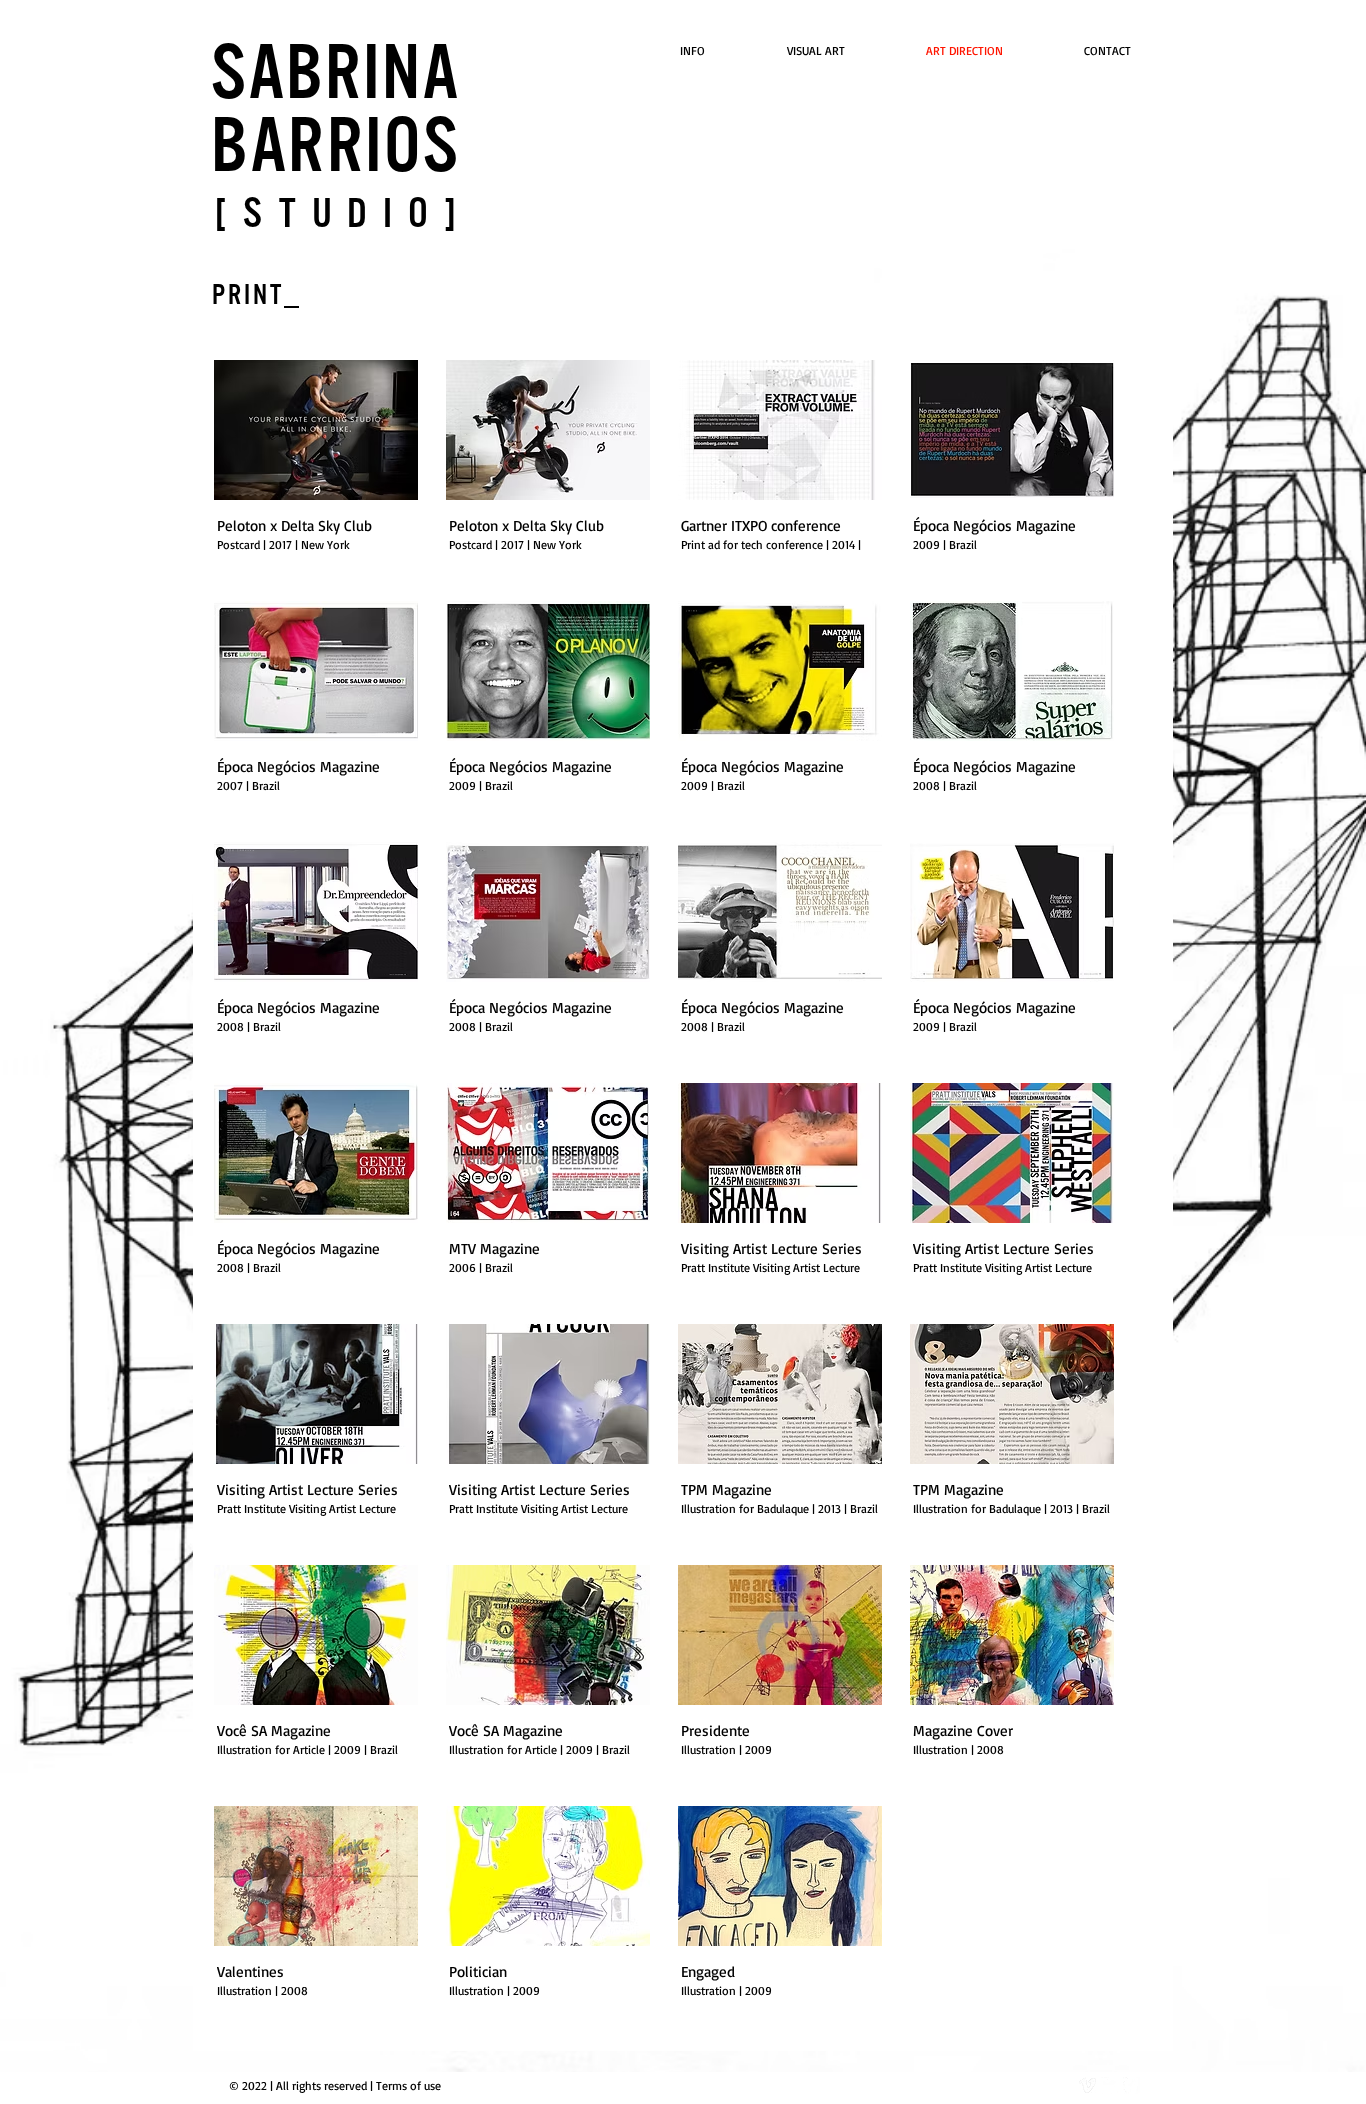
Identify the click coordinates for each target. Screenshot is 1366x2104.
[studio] (343, 213)
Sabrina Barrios (335, 110)
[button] (316, 466)
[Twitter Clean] (1109, 2085)
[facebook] (1131, 2085)
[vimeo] (1087, 2085)
